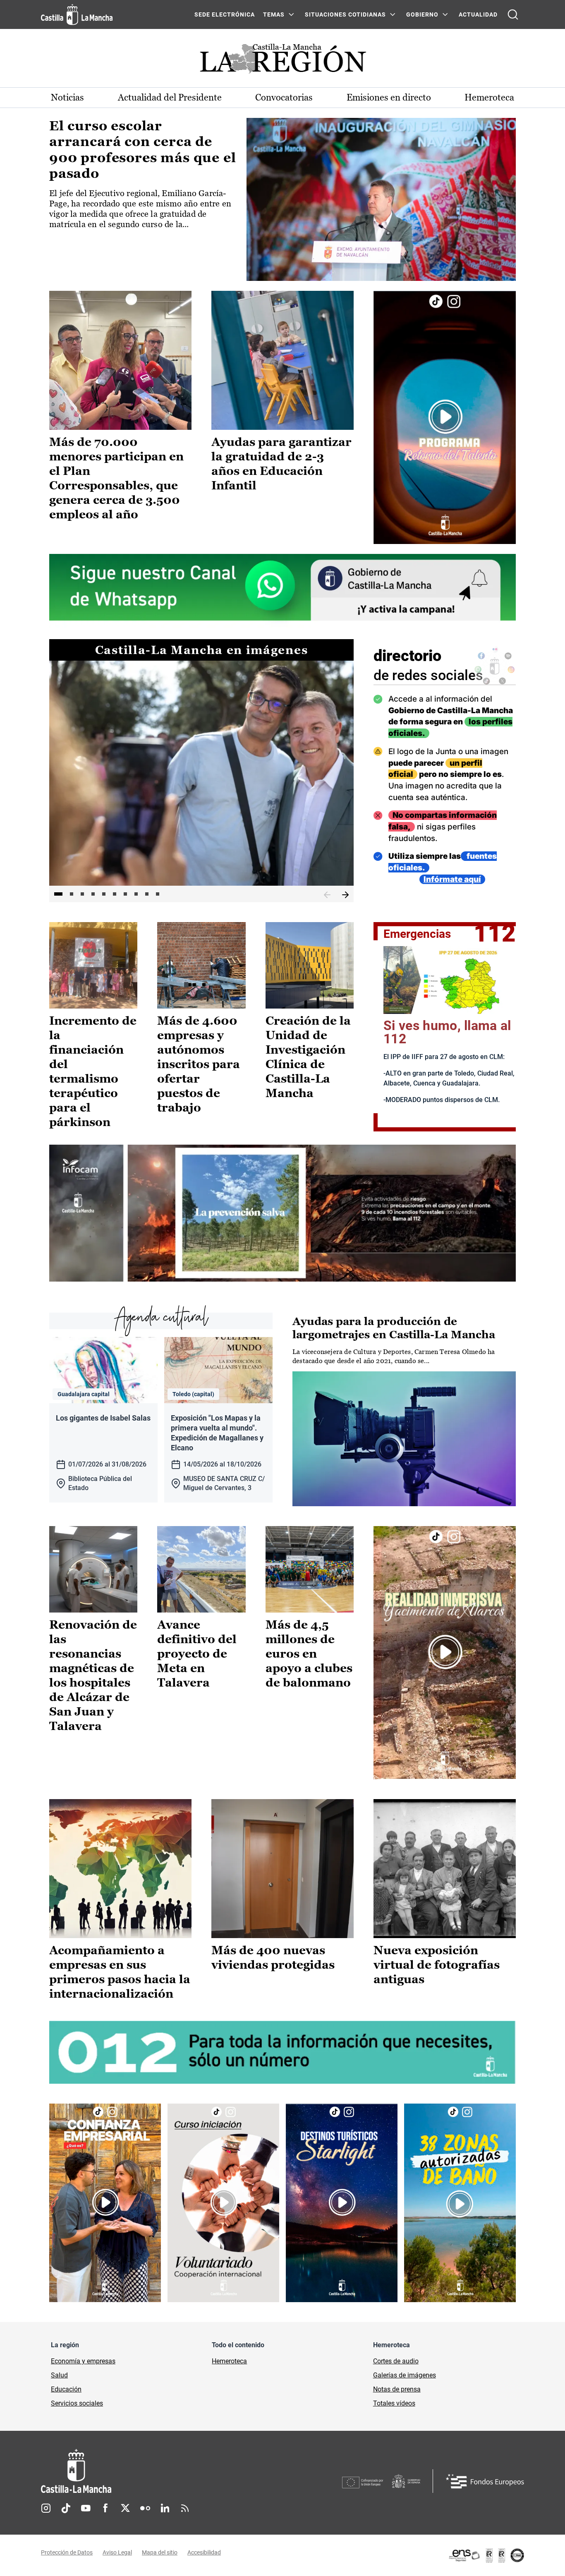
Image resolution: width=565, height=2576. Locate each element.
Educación (66, 2389)
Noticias (67, 97)
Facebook (105, 2508)
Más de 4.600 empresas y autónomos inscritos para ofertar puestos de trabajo (199, 1064)
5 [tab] (104, 894)
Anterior (327, 895)
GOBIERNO (422, 14)
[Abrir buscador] (513, 14)
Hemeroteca (489, 97)
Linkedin (165, 2508)
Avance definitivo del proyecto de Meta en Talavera (197, 1653)
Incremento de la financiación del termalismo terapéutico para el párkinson (93, 1071)
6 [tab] (115, 894)
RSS (185, 2508)
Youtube (86, 2508)
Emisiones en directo (389, 97)
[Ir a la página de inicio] (77, 14)
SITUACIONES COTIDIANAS (345, 14)
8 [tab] (136, 894)
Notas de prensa (397, 2389)
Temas (274, 14)
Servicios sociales (77, 2403)
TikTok (66, 2508)
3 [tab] (82, 894)
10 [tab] (158, 894)
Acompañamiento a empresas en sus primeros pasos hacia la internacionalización (120, 1972)
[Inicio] (153, 2471)
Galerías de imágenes (405, 2375)
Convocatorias (284, 97)
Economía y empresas (83, 2361)
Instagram (46, 2508)
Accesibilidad (204, 2552)
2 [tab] (72, 894)
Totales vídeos (394, 2403)
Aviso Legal (117, 2552)
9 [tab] (147, 894)
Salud (59, 2375)
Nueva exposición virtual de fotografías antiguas (437, 1965)
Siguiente (345, 895)
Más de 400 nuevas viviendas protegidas (273, 1957)
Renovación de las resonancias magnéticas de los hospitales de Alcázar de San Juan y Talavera (93, 1675)
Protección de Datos (67, 2552)
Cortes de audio (396, 2361)
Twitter (125, 2508)
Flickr (145, 2508)
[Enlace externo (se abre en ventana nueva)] (445, 417)
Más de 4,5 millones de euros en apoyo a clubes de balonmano (309, 1653)
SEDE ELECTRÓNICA (225, 14)
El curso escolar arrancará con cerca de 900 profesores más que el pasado (143, 150)
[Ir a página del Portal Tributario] (282, 1213)
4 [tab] (93, 894)
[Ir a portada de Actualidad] (282, 61)
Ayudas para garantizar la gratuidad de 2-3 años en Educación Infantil (281, 464)
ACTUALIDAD (478, 14)
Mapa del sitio (160, 2552)
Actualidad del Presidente (170, 97)
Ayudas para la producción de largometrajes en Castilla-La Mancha (394, 1328)
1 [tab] (58, 894)
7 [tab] (125, 894)
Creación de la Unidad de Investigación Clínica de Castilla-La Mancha (308, 1057)
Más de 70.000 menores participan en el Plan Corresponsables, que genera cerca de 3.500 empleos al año (116, 478)
